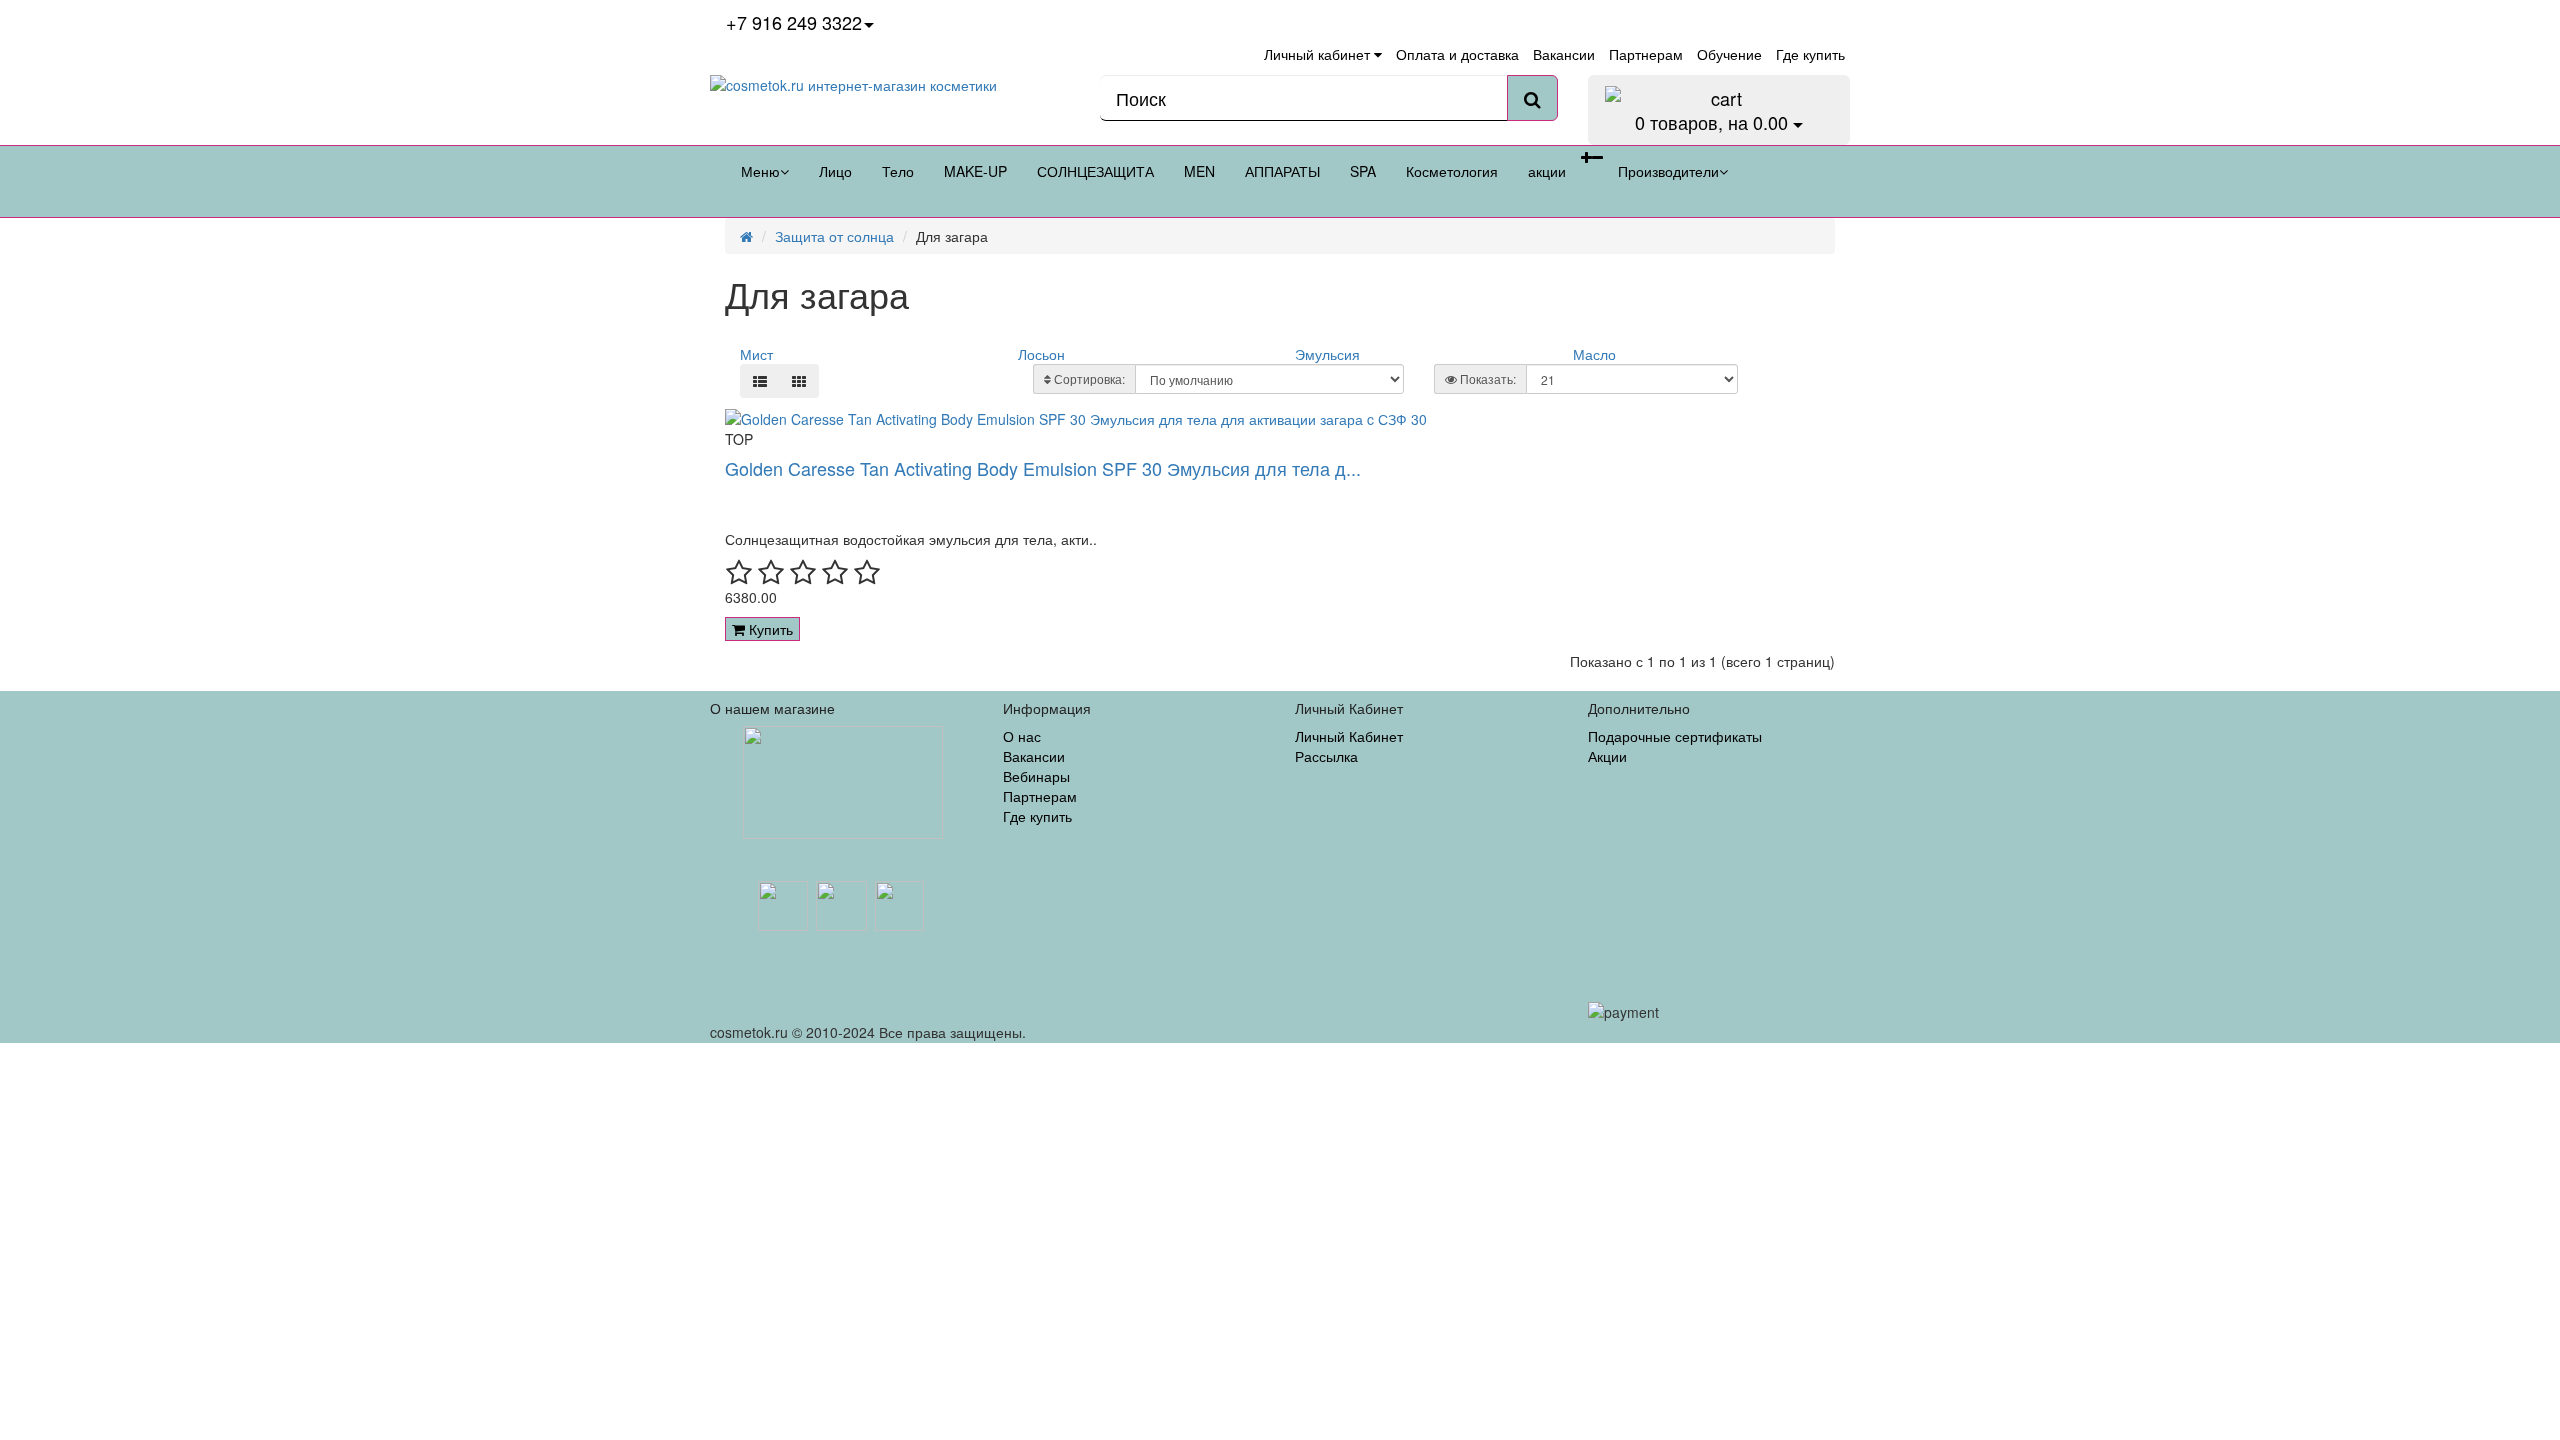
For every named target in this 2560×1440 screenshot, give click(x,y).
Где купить (1037, 816)
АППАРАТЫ (1282, 171)
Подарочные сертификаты (1675, 736)
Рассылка (1326, 756)
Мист (756, 354)
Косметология (1452, 171)
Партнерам (1040, 796)
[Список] (760, 381)
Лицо (835, 171)
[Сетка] (799, 381)
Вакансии (1034, 756)
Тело (898, 171)
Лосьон (1041, 354)
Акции (1607, 756)
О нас (1022, 736)
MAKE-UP (975, 171)
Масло (1594, 354)
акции (1547, 171)
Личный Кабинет (1349, 736)
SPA (1363, 171)
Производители (1668, 171)
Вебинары (1036, 776)
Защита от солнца (834, 236)
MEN (1199, 171)
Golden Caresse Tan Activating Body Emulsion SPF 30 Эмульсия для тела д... (1043, 468)
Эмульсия (1327, 354)
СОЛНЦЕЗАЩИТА (1095, 171)
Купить (769, 629)
